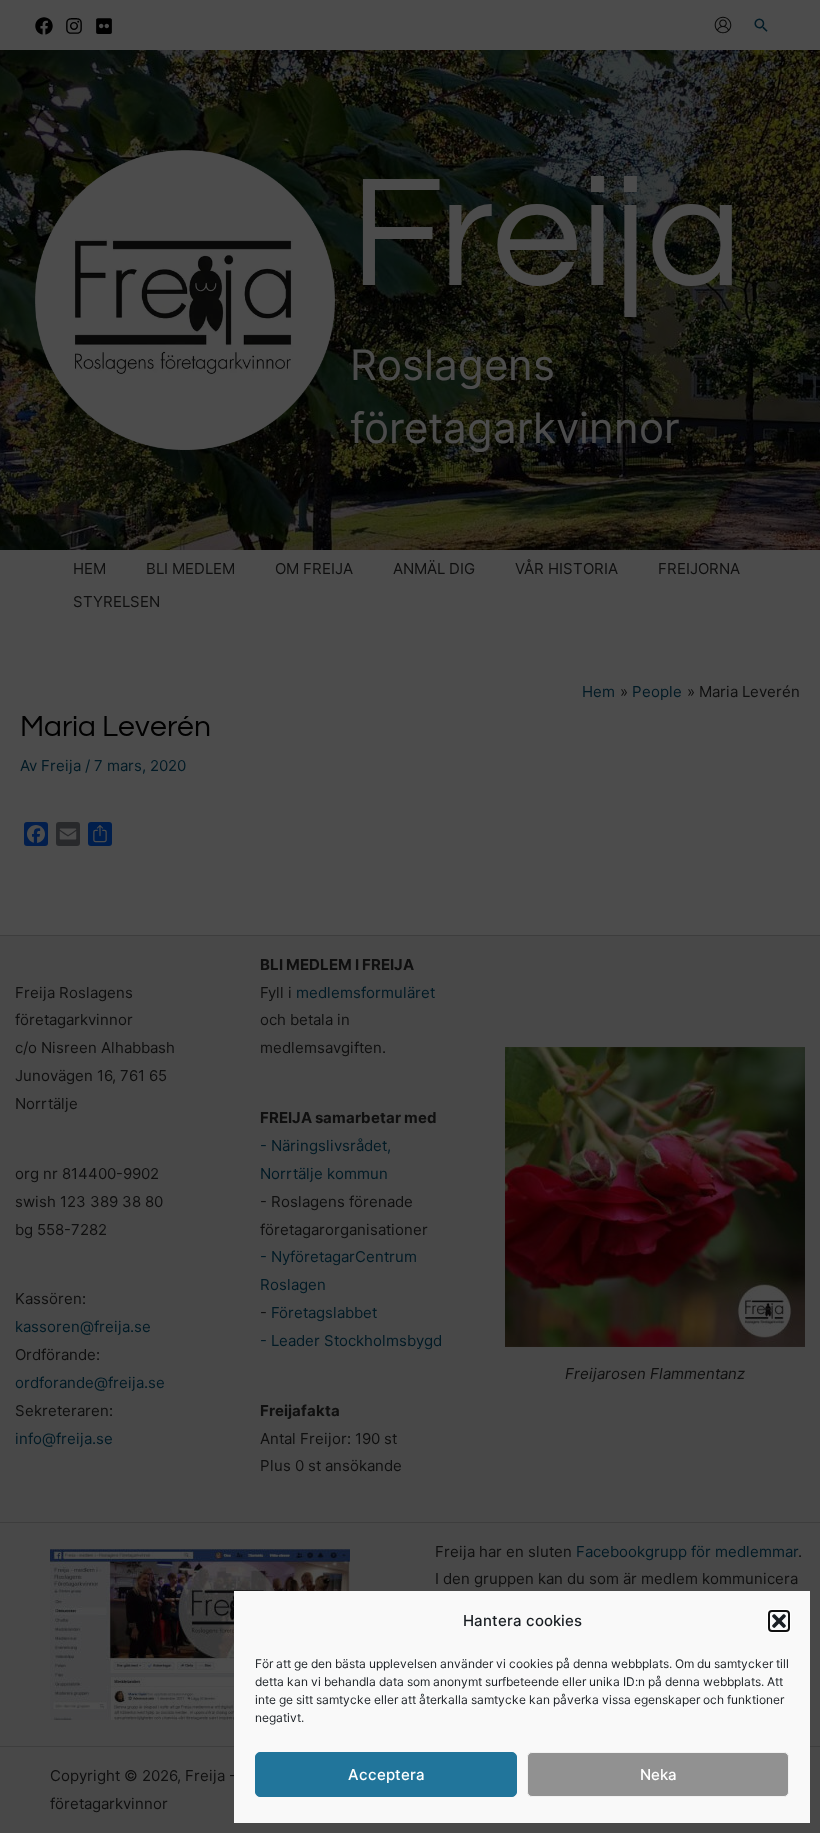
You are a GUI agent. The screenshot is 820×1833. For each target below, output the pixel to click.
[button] (779, 1621)
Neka (658, 1774)
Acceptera (386, 1774)
